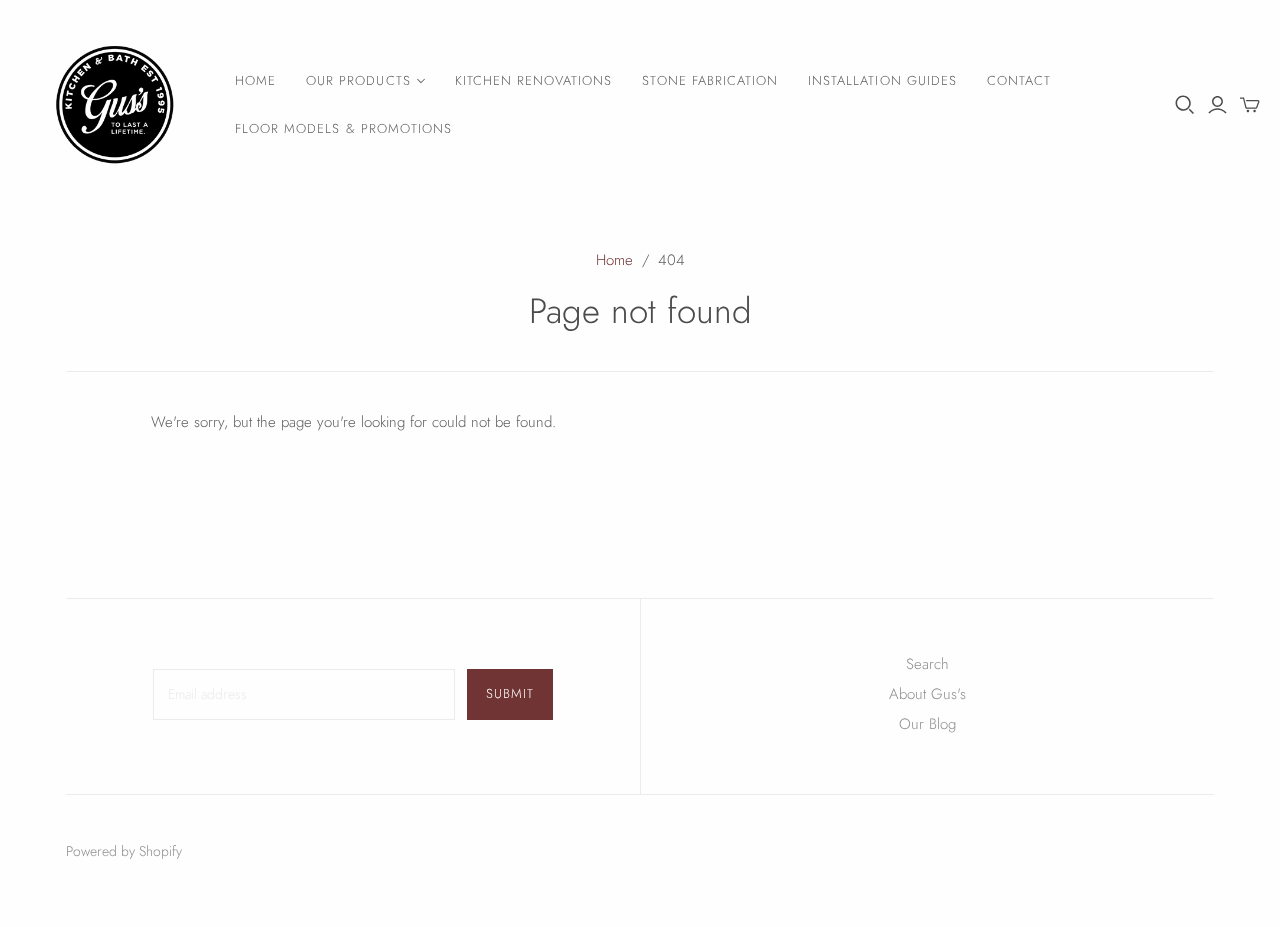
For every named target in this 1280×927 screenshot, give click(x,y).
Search (927, 664)
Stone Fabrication (710, 80)
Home (255, 80)
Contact (1019, 80)
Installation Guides (882, 80)
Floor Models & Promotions (343, 128)
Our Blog (927, 724)
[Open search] (1185, 105)
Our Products (358, 80)
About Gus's (927, 694)
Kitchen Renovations (534, 80)
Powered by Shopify (124, 851)
